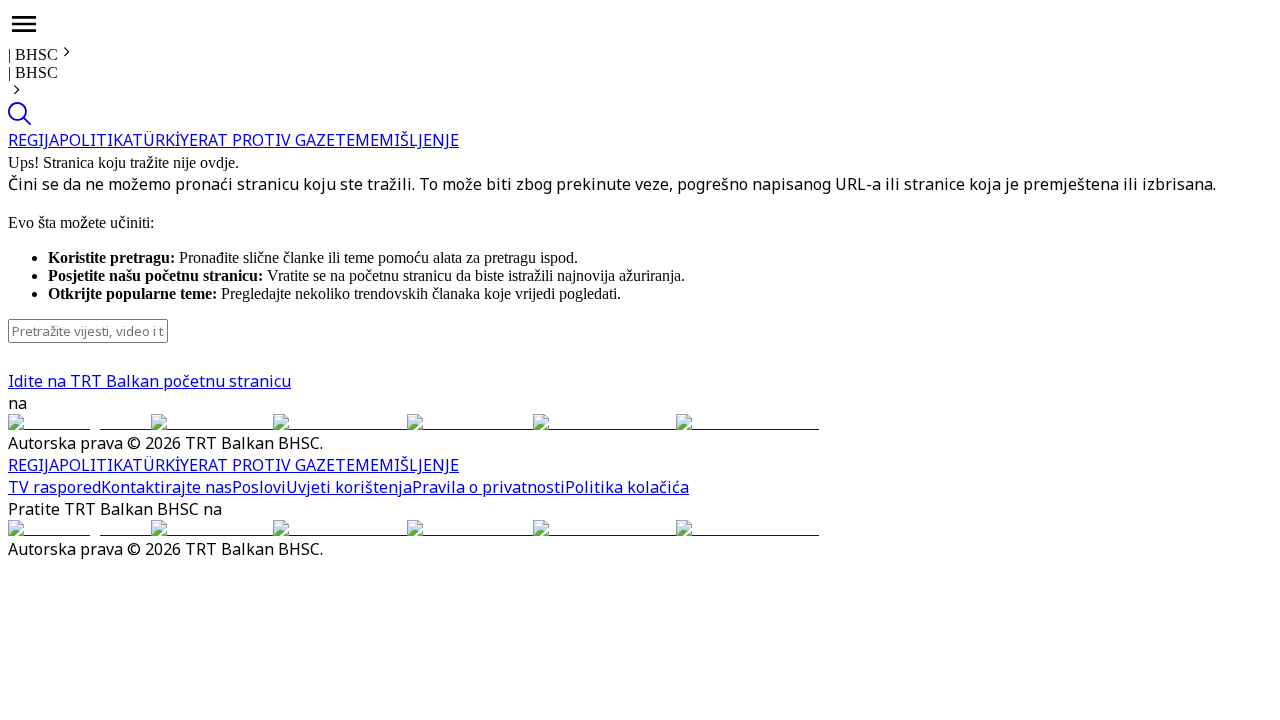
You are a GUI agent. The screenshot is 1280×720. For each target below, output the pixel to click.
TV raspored (54, 487)
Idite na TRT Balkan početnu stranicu (149, 381)
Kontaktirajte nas (166, 487)
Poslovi (259, 487)
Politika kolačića (627, 487)
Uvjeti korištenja (349, 487)
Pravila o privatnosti (488, 487)
